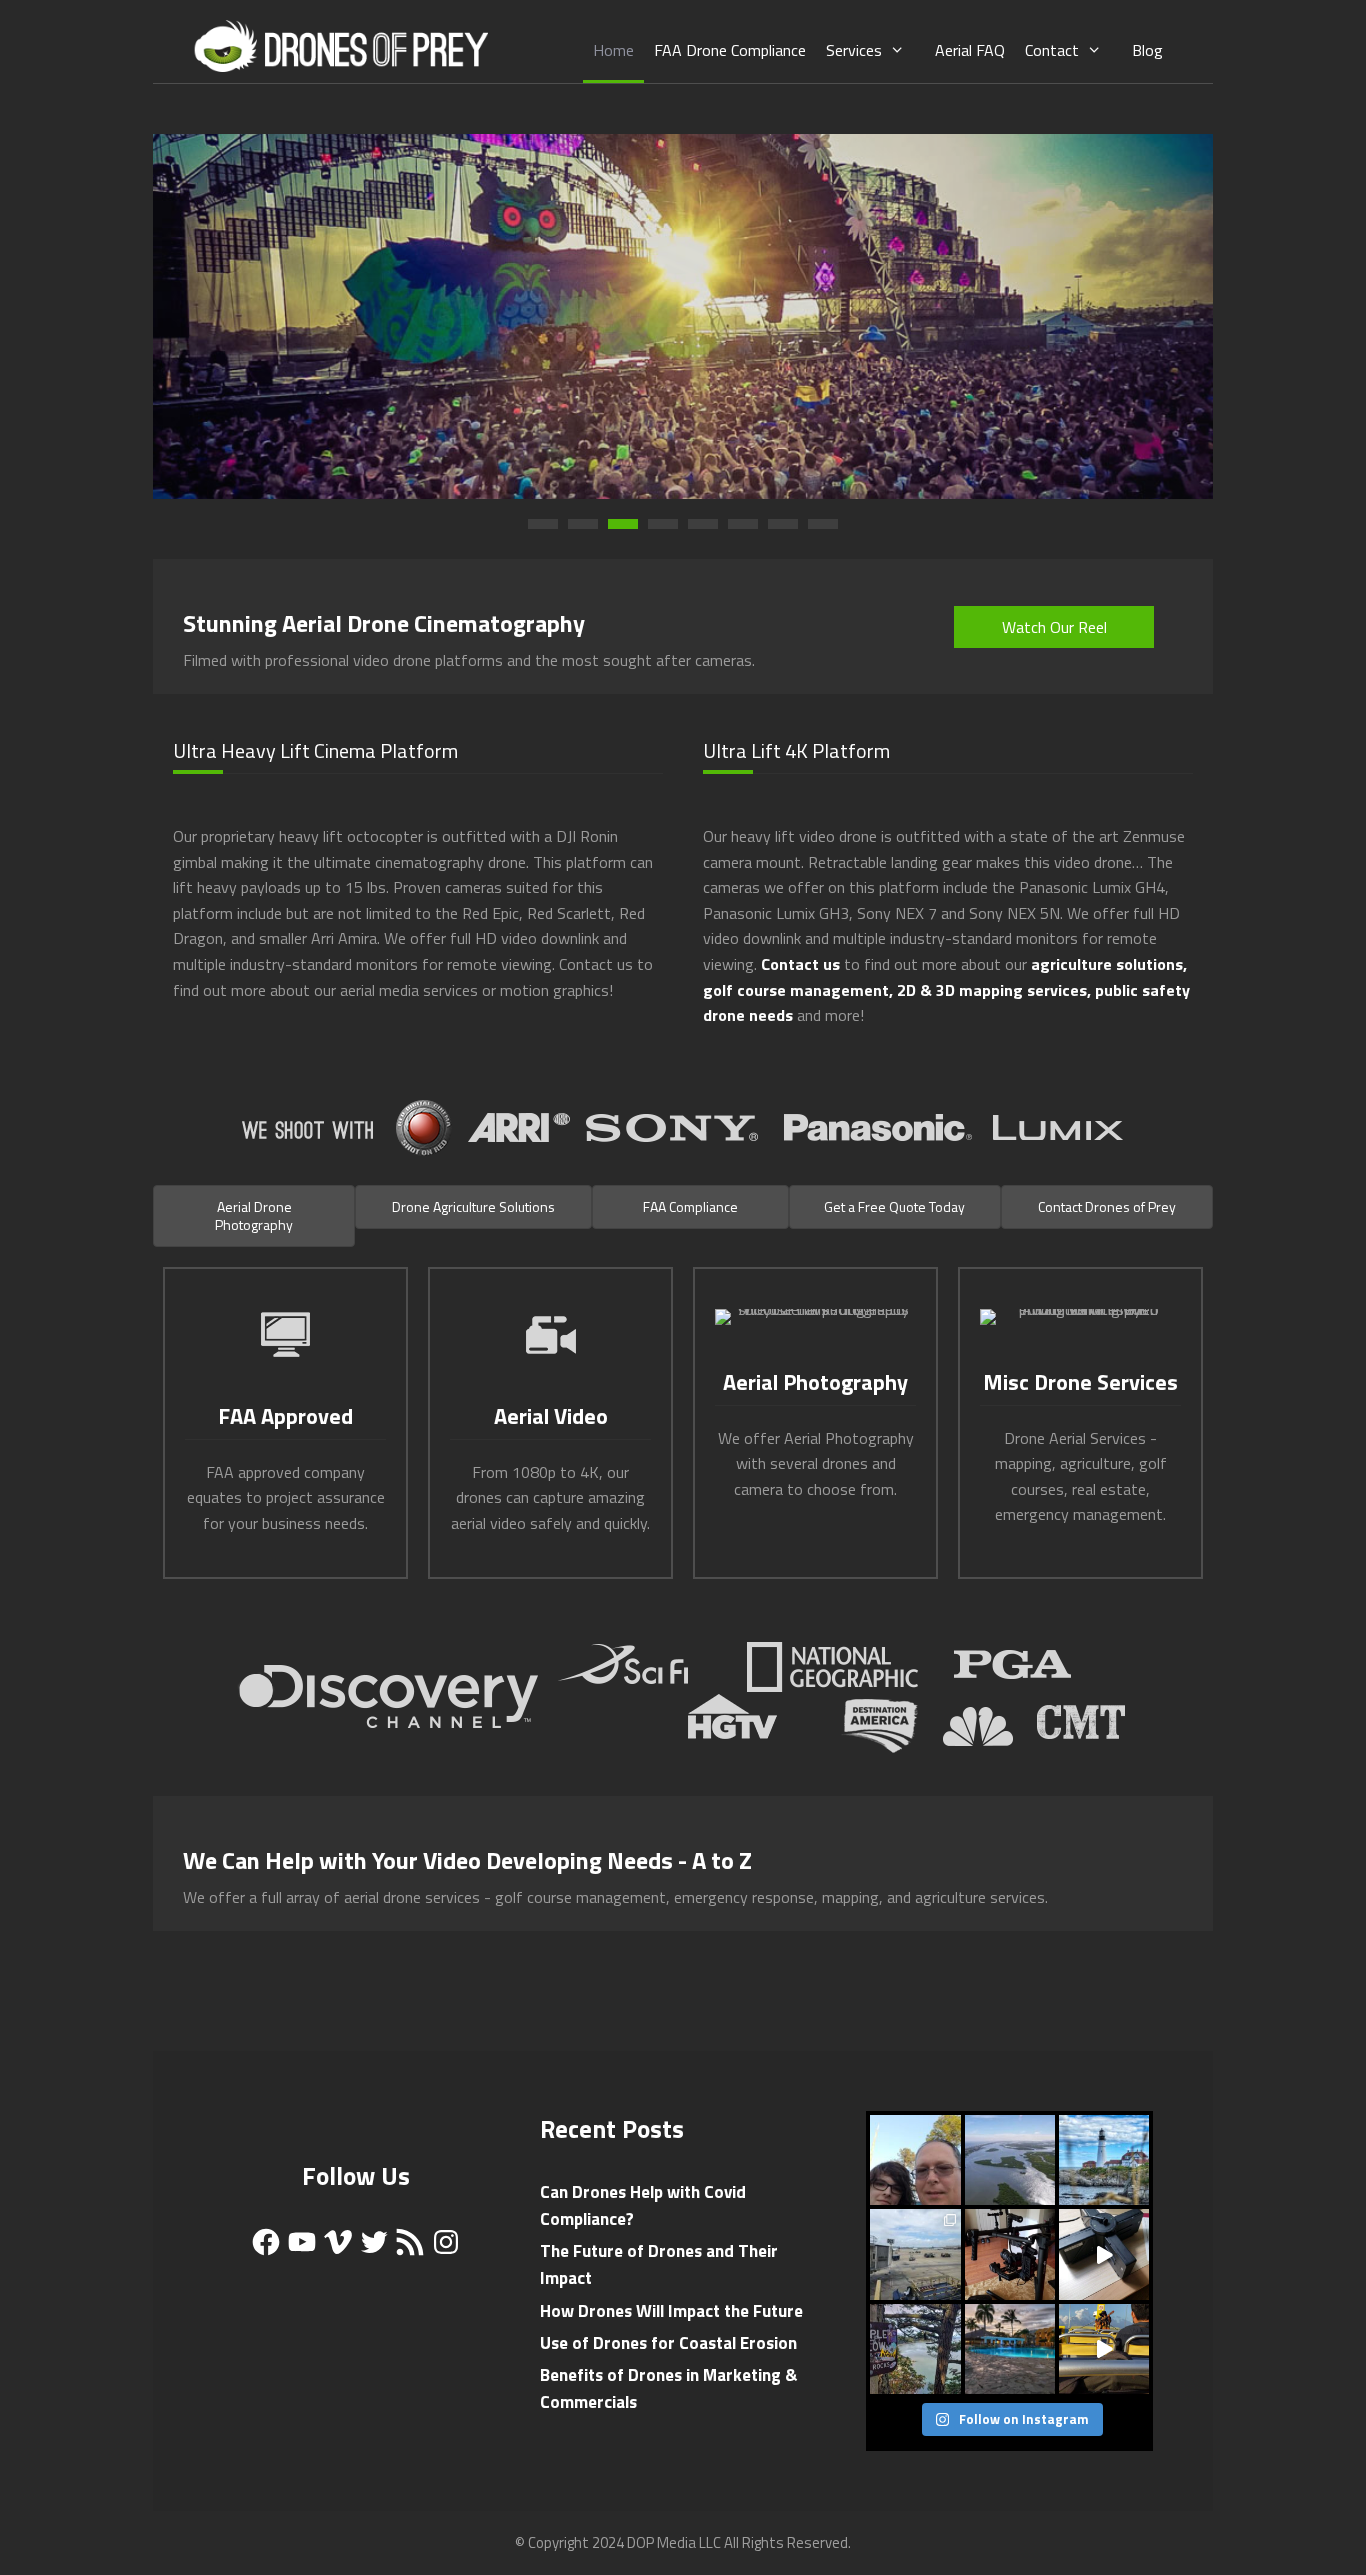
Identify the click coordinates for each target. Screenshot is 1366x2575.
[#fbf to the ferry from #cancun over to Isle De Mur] (1104, 2349)
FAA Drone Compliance (730, 50)
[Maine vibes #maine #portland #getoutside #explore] (1104, 2160)
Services (854, 50)
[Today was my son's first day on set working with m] (915, 2160)
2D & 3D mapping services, (994, 990)
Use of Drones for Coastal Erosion (668, 2343)
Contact (1052, 50)
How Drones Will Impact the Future (671, 2311)
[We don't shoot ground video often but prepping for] (1010, 2254)
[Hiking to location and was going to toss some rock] (915, 2349)
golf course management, (798, 990)
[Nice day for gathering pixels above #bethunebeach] (1010, 2160)
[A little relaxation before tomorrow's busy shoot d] (1010, 2349)
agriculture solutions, (1109, 964)
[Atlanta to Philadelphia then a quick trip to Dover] (915, 2254)
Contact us (800, 964)
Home (613, 50)
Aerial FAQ (970, 50)
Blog (1147, 50)
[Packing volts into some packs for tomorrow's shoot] (1104, 2254)
